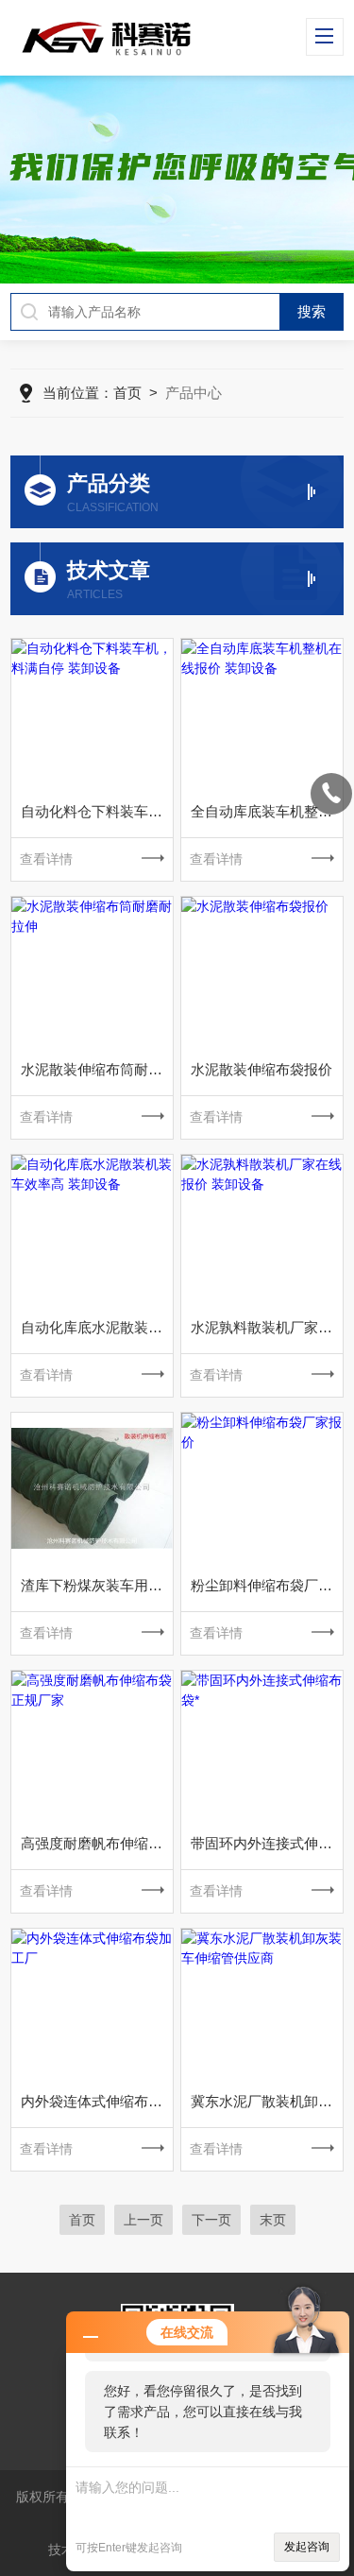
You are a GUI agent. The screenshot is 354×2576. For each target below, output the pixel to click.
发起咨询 (307, 2547)
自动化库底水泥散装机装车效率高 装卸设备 (97, 1327)
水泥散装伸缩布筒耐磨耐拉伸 (97, 1069)
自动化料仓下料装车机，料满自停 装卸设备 (97, 811)
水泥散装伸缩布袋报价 (261, 1069)
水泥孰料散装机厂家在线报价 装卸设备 (267, 1327)
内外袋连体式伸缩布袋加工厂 (97, 2101)
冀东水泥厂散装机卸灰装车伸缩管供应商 (267, 2101)
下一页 (211, 2220)
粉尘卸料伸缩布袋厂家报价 (267, 1585)
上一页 (143, 2220)
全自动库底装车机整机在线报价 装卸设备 (267, 811)
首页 (127, 393)
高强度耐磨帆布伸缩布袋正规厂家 (97, 1843)
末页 (273, 2220)
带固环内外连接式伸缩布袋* (267, 1843)
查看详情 (46, 859)
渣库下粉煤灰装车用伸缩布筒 (97, 1585)
